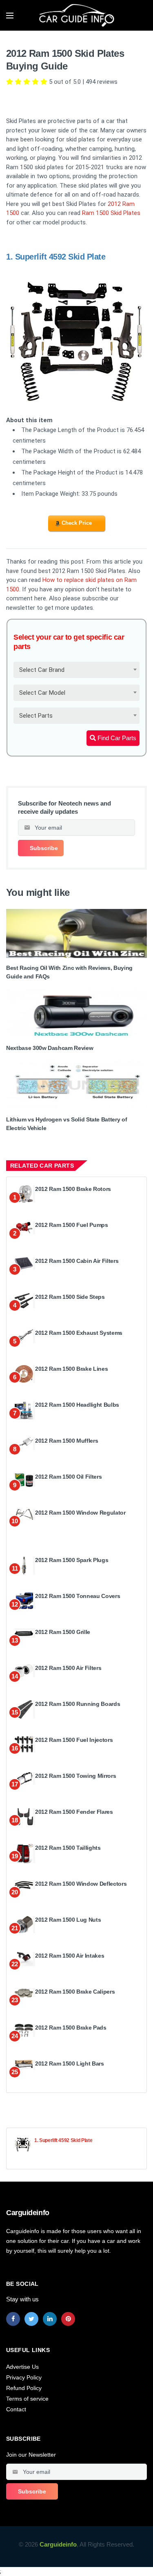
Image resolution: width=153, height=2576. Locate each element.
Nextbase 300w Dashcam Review (50, 1048)
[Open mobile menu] (10, 16)
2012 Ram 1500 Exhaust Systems (79, 1333)
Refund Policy (24, 2388)
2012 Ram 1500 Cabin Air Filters (77, 1261)
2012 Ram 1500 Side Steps (70, 1297)
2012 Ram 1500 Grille (63, 1632)
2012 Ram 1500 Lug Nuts (68, 1920)
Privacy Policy (24, 2377)
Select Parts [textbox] (36, 716)
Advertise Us (22, 2367)
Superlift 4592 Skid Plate (60, 257)
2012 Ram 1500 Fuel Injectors (74, 1740)
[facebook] (13, 2319)
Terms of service (27, 2399)
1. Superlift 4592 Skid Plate (63, 2140)
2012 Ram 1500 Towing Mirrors (75, 1776)
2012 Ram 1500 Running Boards (78, 1704)
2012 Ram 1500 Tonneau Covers (78, 1596)
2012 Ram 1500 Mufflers (67, 1441)
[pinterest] (68, 2319)
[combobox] (76, 670)
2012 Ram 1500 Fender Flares (74, 1812)
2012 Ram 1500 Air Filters (68, 1668)
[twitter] (31, 2319)
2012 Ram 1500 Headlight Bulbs (77, 1405)
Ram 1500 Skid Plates (111, 213)
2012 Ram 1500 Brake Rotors (73, 1189)
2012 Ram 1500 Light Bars (70, 2063)
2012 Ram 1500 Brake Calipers (75, 1992)
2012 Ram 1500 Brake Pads (71, 2028)
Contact (16, 2409)
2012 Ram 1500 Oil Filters (68, 1477)
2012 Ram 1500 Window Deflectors (81, 1884)
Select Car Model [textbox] (42, 693)
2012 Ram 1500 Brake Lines (71, 1369)
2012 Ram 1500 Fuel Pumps (72, 1225)
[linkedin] (50, 2319)
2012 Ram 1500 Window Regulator (80, 1513)
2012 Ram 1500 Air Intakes (70, 1956)
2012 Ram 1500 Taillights (68, 1848)
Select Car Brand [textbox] (42, 670)
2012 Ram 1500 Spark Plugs (72, 1560)
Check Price (77, 523)
